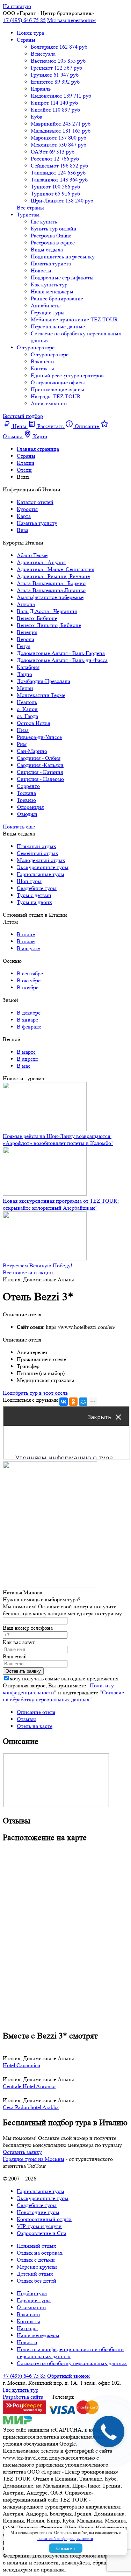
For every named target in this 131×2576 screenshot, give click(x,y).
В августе (28, 948)
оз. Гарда (27, 716)
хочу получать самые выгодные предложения (64, 1678)
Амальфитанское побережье (50, 597)
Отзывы (26, 1719)
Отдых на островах (40, 2253)
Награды (27, 2328)
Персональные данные (58, 326)
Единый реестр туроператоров (67, 375)
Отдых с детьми (36, 2260)
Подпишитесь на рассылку (63, 257)
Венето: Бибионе (37, 618)
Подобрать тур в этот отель (35, 1393)
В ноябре (28, 987)
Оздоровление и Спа (42, 2233)
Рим (22, 744)
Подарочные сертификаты (62, 277)
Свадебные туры (37, 888)
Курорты (27, 509)
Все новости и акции (28, 1272)
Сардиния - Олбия (39, 758)
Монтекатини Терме (41, 695)
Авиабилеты (46, 305)
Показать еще (19, 827)
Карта (24, 516)
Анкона (26, 604)
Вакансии (42, 361)
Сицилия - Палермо (40, 779)
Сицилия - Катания (40, 772)
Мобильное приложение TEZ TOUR (74, 319)
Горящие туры (48, 312)
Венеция (27, 632)
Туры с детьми (34, 895)
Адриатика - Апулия (41, 562)
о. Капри (27, 709)
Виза (23, 530)
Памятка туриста (51, 264)
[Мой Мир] (83, 1402)
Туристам (28, 215)
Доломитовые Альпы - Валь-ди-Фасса (62, 660)
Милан (25, 688)
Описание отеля (36, 1712)
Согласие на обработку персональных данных (63, 1696)
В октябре (29, 980)
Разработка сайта (23, 2397)
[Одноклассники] (73, 1402)
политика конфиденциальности (74, 2437)
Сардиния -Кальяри (40, 765)
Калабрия (28, 667)
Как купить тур (49, 284)
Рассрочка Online (51, 236)
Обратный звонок (68, 2376)
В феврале (29, 1027)
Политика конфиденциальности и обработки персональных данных (70, 2353)
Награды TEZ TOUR (56, 396)
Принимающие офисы (57, 389)
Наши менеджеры (52, 291)
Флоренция (30, 807)
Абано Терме (32, 555)
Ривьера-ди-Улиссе (39, 737)
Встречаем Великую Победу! (38, 1265)
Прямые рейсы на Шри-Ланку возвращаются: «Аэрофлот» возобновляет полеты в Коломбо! (58, 1140)
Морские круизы (37, 2267)
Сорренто (28, 786)
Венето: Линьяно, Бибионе (49, 625)
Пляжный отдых (37, 846)
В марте (26, 1052)
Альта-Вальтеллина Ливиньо (51, 590)
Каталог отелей (35, 502)
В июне (26, 934)
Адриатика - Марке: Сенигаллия (56, 569)
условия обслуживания (30, 2444)
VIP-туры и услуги (39, 2226)
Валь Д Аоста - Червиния (47, 611)
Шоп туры (29, 881)
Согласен (66, 2548)
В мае (24, 1066)
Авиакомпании (49, 403)
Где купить (44, 222)
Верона (26, 639)
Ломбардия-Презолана (43, 681)
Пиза (23, 730)
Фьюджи (27, 814)
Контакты (42, 368)
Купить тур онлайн (54, 229)
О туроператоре (36, 347)
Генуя (24, 646)
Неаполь (27, 702)
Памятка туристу (37, 523)
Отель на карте (35, 1726)
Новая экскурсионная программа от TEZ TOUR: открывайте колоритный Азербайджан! (61, 1204)
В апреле (27, 1059)
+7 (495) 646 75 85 (24, 20)
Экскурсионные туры (43, 867)
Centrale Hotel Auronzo (29, 2086)
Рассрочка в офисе (53, 243)
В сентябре (30, 973)
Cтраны (26, 40)
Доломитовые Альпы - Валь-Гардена (61, 653)
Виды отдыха (47, 250)
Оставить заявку (22, 2152)
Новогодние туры (38, 2212)
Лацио (24, 674)
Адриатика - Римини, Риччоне (53, 576)
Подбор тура (32, 2293)
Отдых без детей (37, 2281)
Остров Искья (33, 723)
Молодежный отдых (41, 860)
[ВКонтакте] (64, 1402)
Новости (41, 271)
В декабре (29, 1013)
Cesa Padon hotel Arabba (31, 2107)
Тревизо (26, 800)
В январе (27, 1020)
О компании (31, 2307)
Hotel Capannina (21, 2065)
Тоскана (26, 793)
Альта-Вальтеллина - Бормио (51, 583)
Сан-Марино (32, 751)
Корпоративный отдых (44, 2219)
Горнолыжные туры (41, 874)
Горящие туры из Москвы (34, 2159)
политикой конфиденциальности (65, 2538)
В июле (26, 941)
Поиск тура (30, 33)
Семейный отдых (38, 853)
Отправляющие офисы (58, 382)
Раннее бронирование (57, 298)
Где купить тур (21, 2390)
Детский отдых (35, 2274)
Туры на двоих (34, 902)
